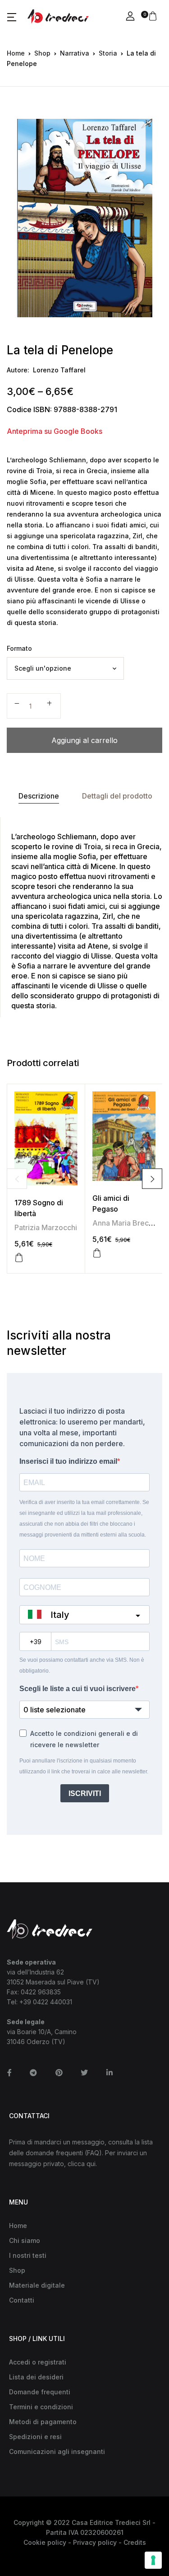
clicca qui (82, 2164)
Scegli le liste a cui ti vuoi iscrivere (78, 1689)
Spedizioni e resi (35, 2437)
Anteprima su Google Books (55, 431)
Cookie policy (45, 2542)
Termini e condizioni (41, 2407)
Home (16, 53)
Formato (19, 648)
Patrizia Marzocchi (46, 1227)
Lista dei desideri (36, 2377)
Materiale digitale (37, 2285)
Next (152, 1179)
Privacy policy (95, 2542)
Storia (108, 53)
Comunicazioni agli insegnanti (57, 2451)
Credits (135, 2542)
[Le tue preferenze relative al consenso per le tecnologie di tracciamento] (153, 2560)
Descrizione (39, 796)
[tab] (39, 796)
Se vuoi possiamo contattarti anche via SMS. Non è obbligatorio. (82, 1665)
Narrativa (75, 53)
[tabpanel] (84, 218)
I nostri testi (28, 2255)
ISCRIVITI (85, 1793)
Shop (42, 53)
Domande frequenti (40, 2392)
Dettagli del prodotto (117, 796)
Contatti (22, 2300)
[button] (12, 17)
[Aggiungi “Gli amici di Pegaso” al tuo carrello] (97, 1253)
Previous (17, 1179)
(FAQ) (93, 2153)
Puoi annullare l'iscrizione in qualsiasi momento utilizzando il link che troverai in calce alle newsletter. (84, 1766)
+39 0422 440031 (46, 2002)
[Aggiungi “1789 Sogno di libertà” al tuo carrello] (19, 1258)
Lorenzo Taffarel (59, 370)
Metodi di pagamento (43, 2422)
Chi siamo (25, 2240)
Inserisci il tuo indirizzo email (68, 1461)
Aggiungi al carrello (84, 740)
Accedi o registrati (38, 2362)
